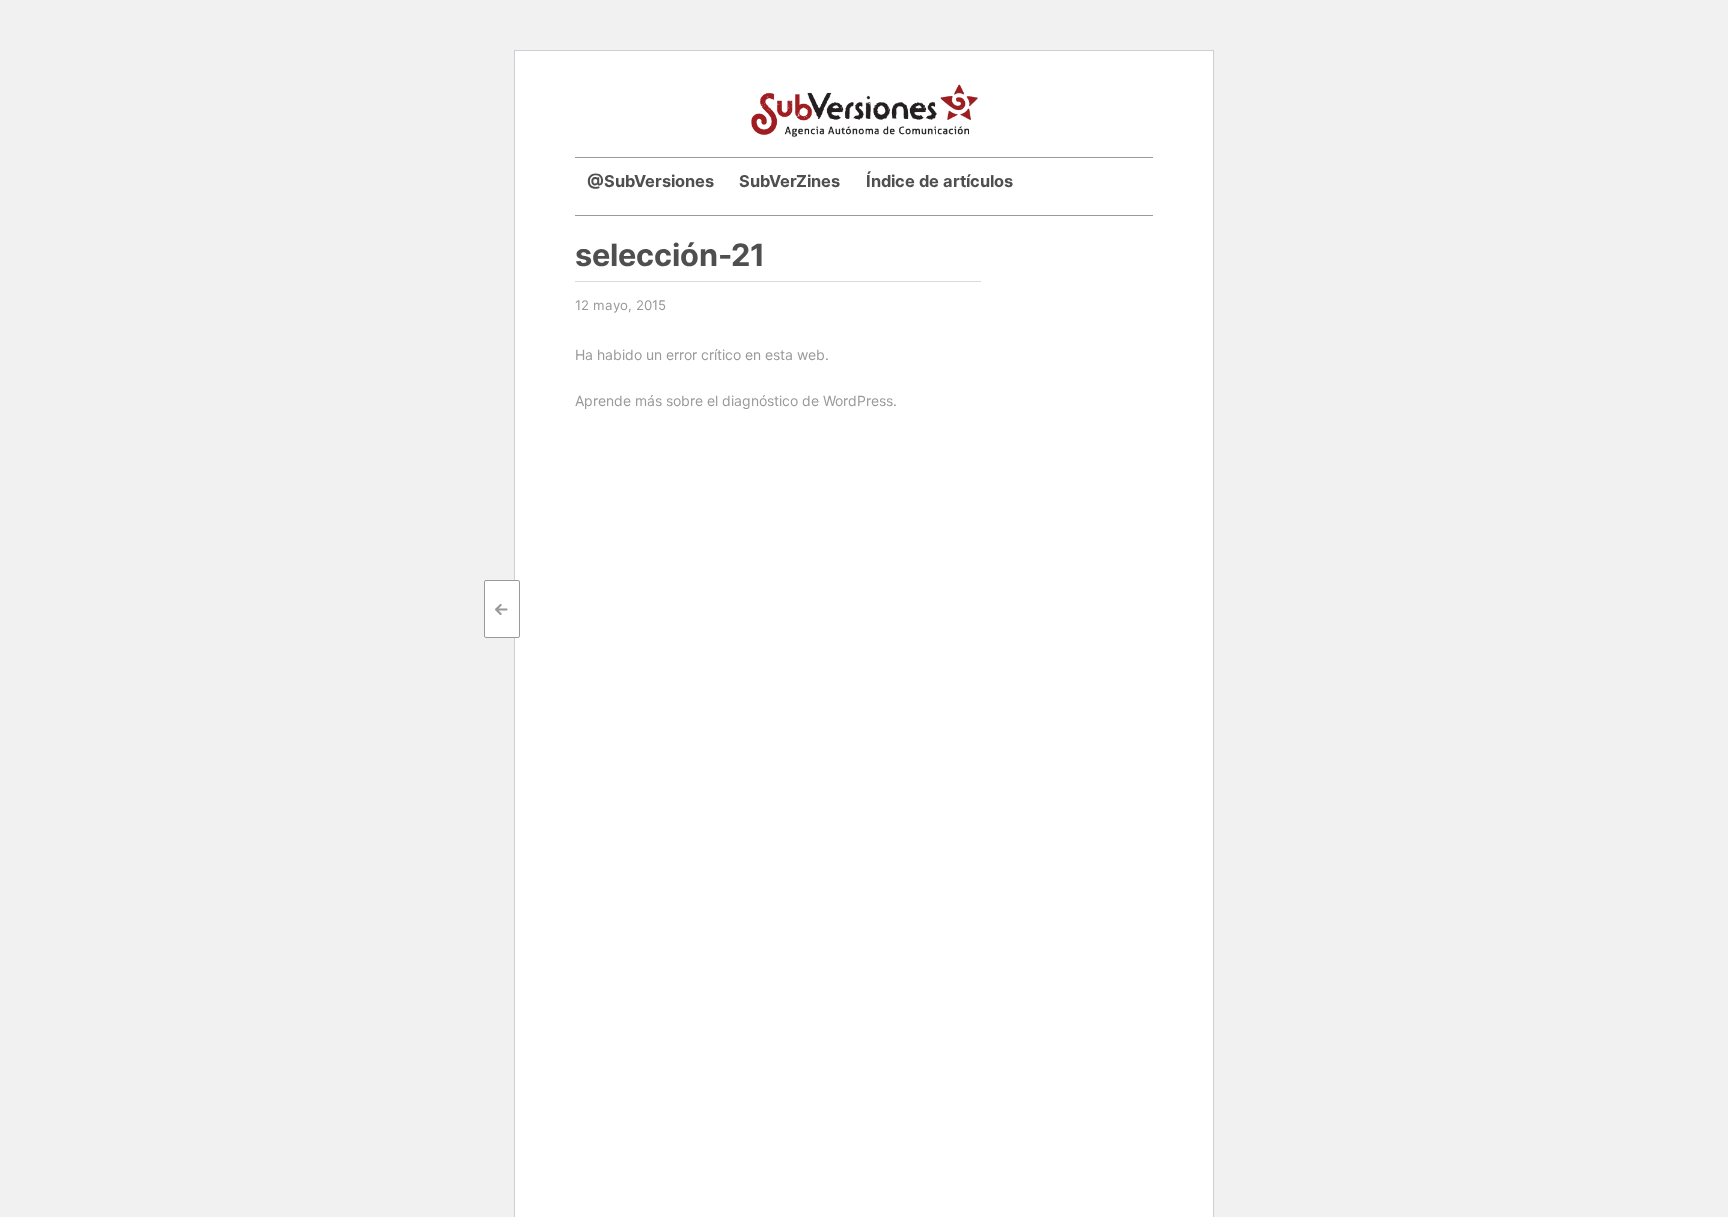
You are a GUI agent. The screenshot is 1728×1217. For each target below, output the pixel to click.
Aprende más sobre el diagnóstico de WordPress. (736, 400)
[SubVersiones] (864, 108)
